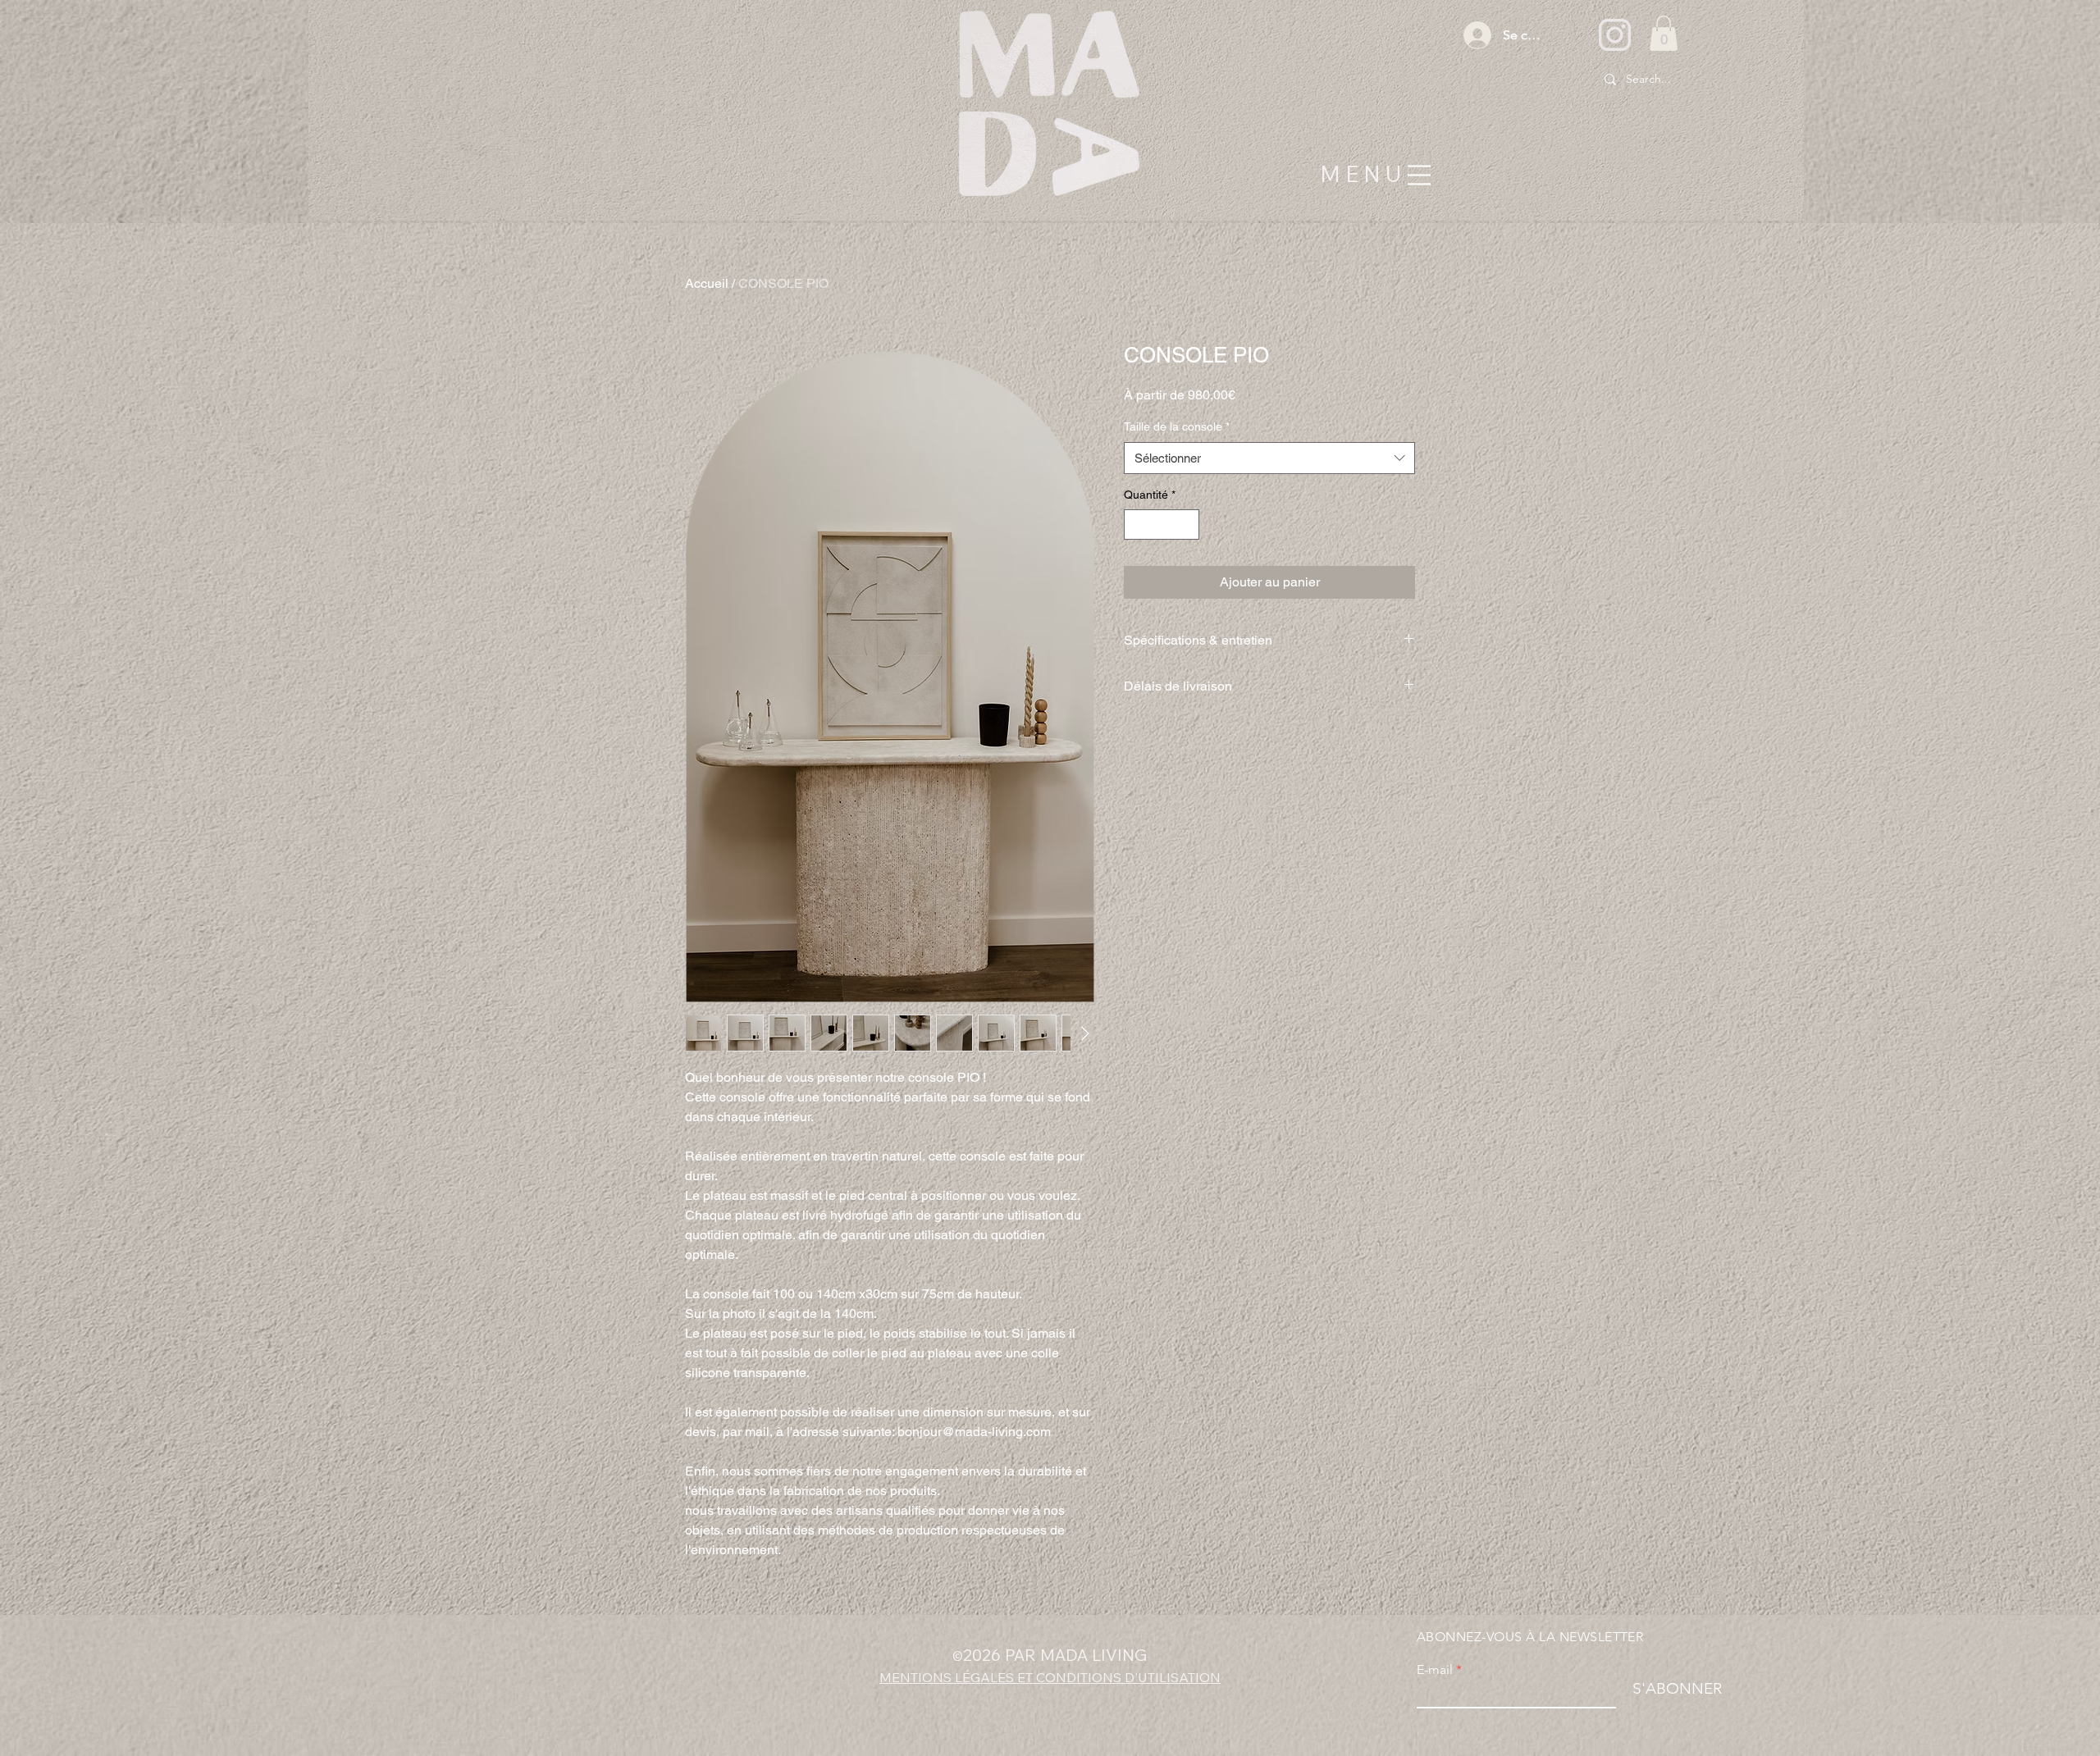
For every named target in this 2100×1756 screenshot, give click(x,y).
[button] (1664, 33)
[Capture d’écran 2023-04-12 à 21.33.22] (1615, 35)
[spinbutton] (1162, 525)
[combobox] (1269, 458)
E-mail (1435, 1670)
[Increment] (1187, 525)
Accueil (707, 283)
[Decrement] (1137, 525)
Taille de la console (1177, 426)
